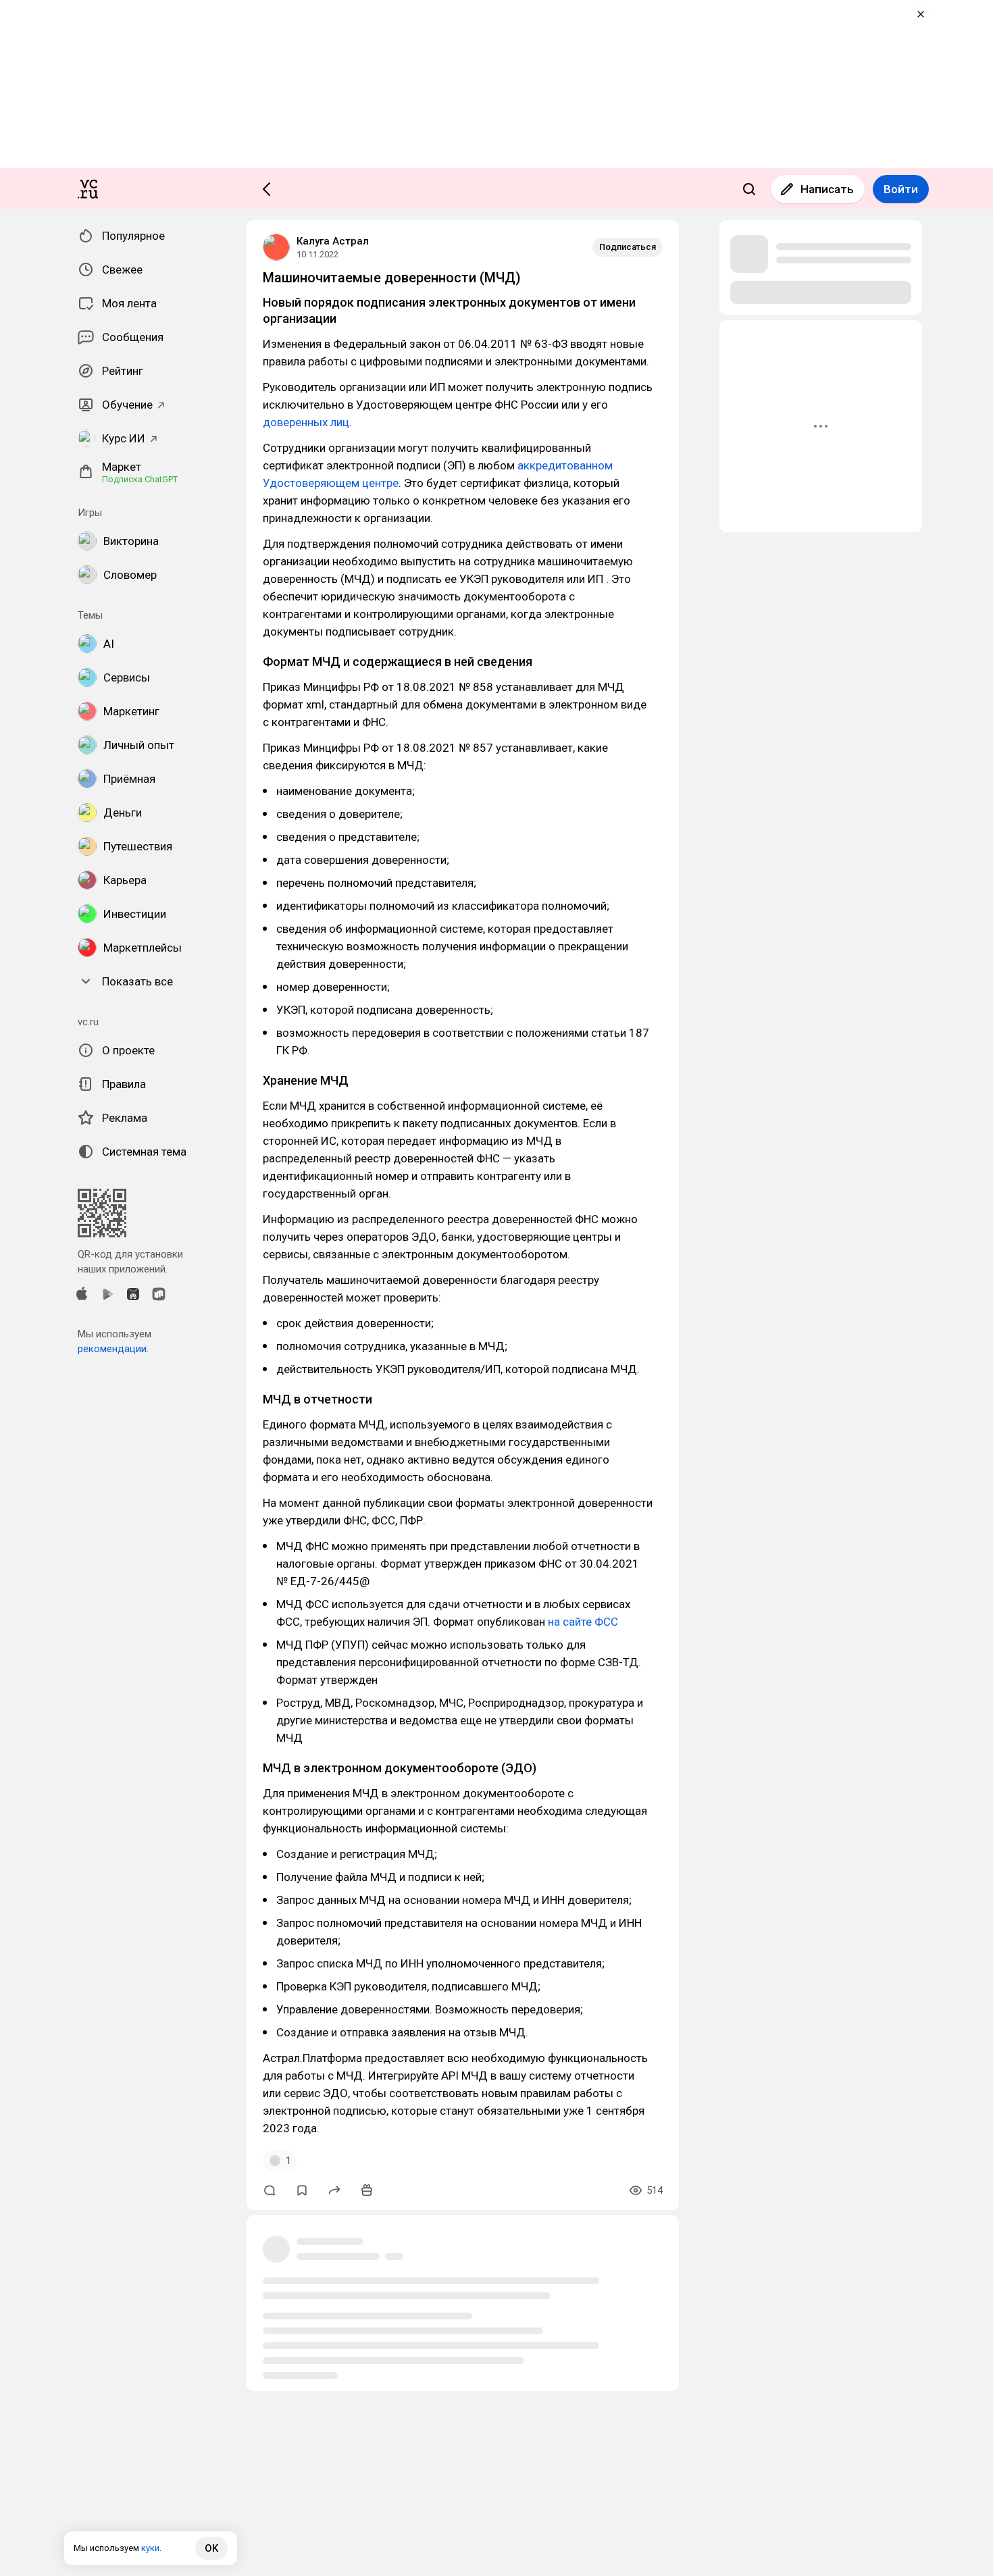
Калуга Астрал (333, 241)
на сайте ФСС (583, 1622)
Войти (901, 189)
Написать (827, 189)
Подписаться (628, 247)
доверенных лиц (306, 422)
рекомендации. (113, 1349)
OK (211, 2548)
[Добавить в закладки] (302, 2190)
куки (150, 2548)
